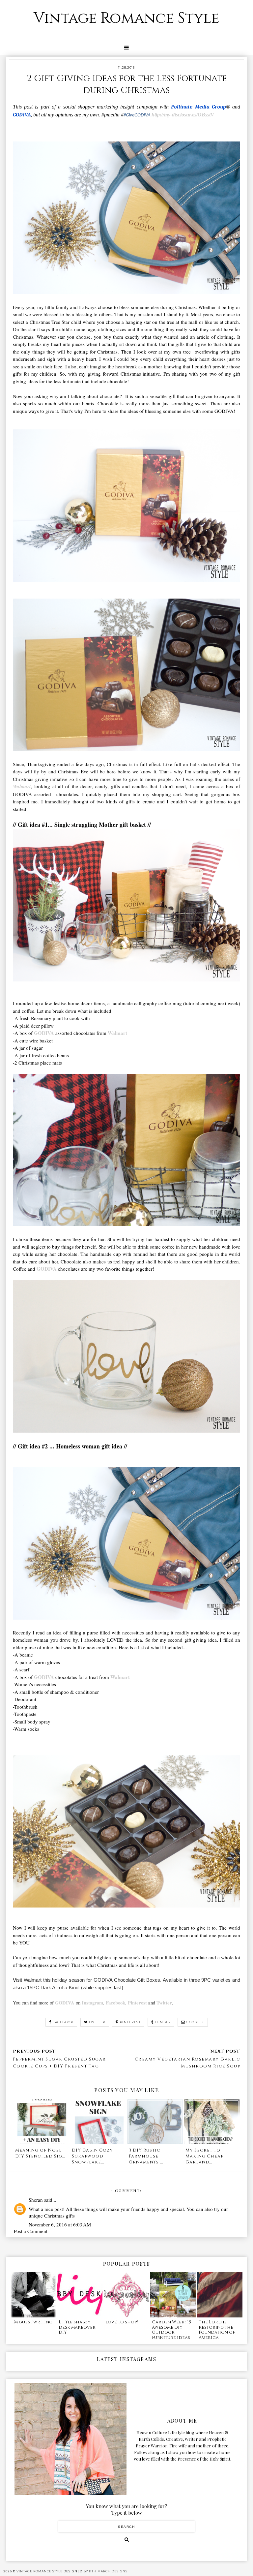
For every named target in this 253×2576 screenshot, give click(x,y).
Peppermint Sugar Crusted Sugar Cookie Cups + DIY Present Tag (59, 2063)
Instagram (92, 2003)
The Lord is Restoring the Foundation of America (217, 2330)
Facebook (115, 2003)
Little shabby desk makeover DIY (77, 2327)
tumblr (163, 2022)
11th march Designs (108, 2571)
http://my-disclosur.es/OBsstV (183, 115)
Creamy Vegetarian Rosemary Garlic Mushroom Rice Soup (187, 2063)
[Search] (127, 2539)
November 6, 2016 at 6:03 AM (60, 2224)
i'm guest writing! (33, 2322)
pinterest (130, 2022)
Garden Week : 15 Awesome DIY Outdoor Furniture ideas (171, 2330)
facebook (63, 2022)
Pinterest (137, 2003)
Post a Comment (31, 2231)
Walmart (117, 1033)
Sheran (36, 2200)
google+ (195, 2022)
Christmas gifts (59, 2216)
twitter (97, 2022)
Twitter (164, 2003)
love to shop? (122, 2322)
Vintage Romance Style (126, 18)
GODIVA (44, 1033)
